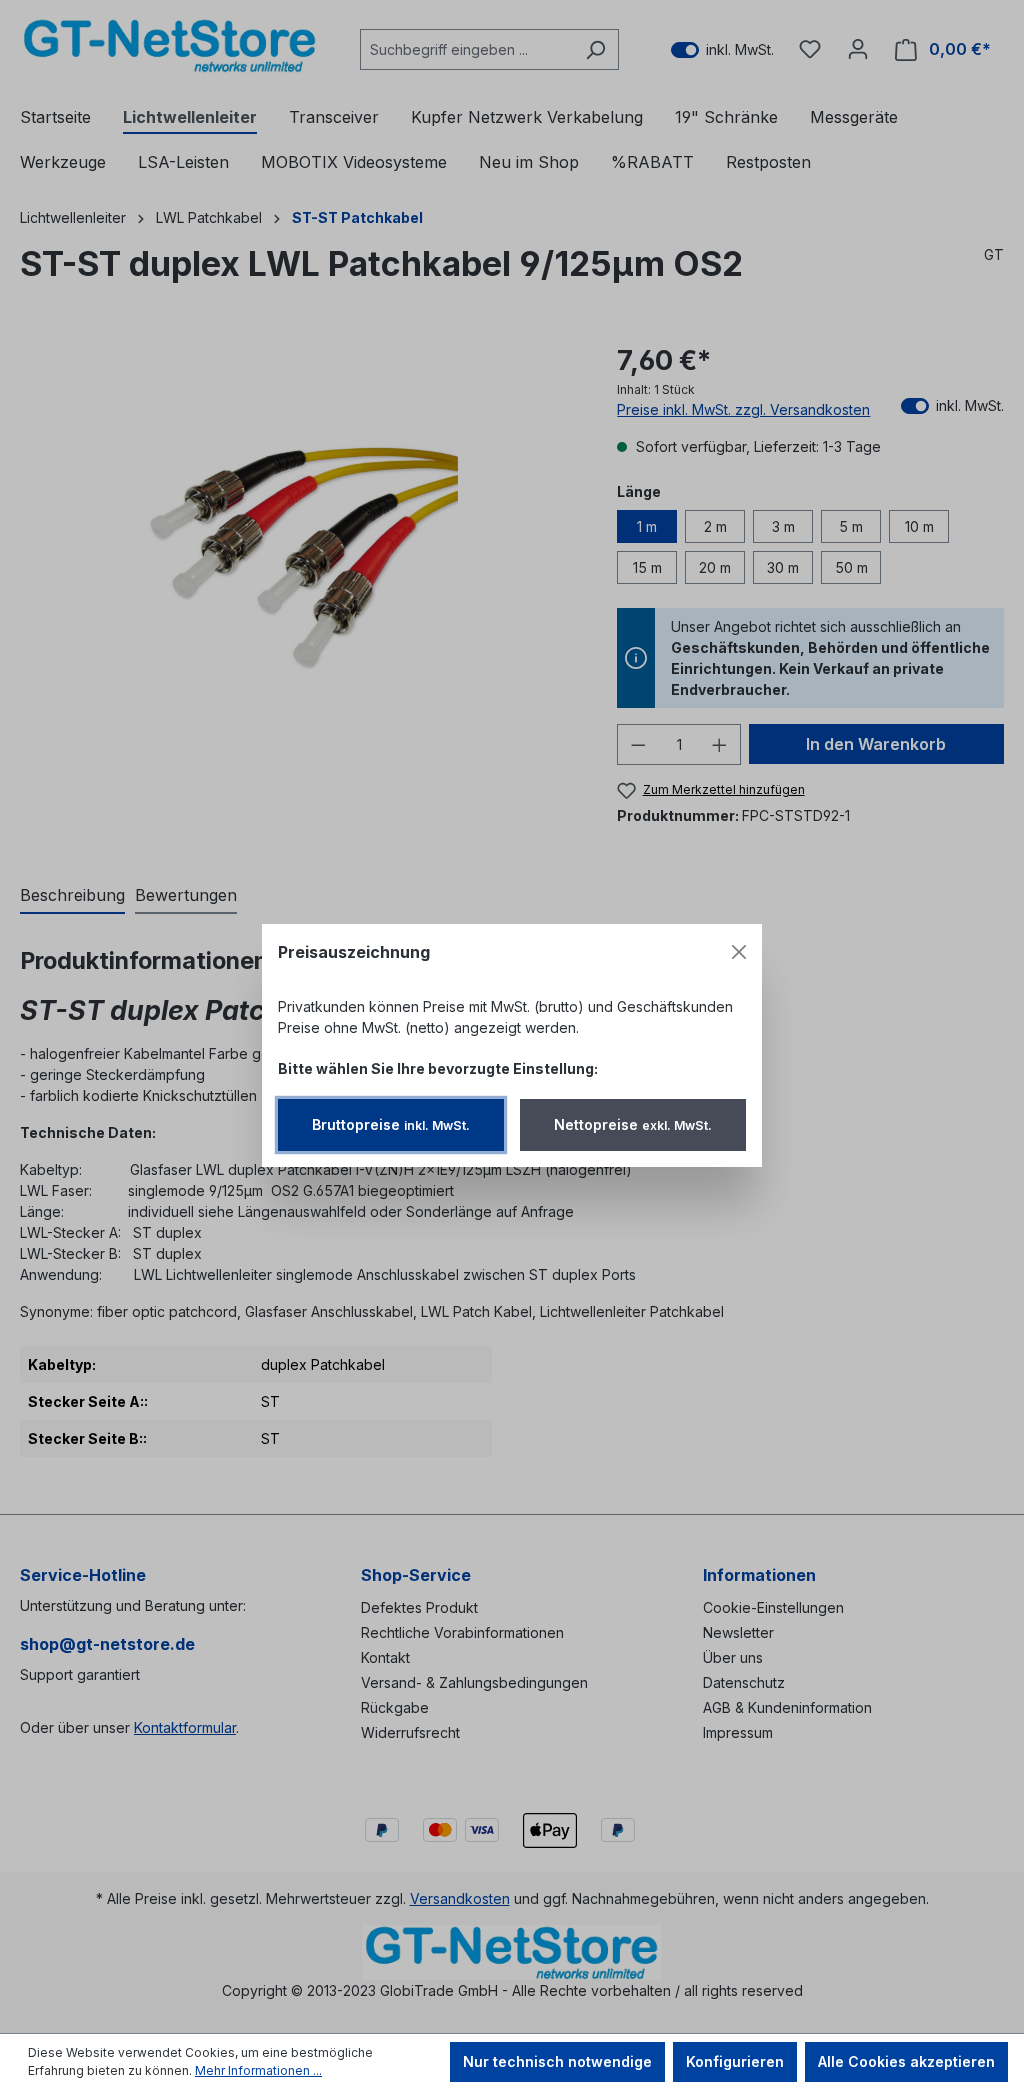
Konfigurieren (735, 2061)
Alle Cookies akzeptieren (906, 2061)
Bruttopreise (391, 1124)
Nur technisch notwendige (557, 2061)
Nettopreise (633, 1124)
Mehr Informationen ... (258, 2070)
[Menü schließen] (739, 952)
